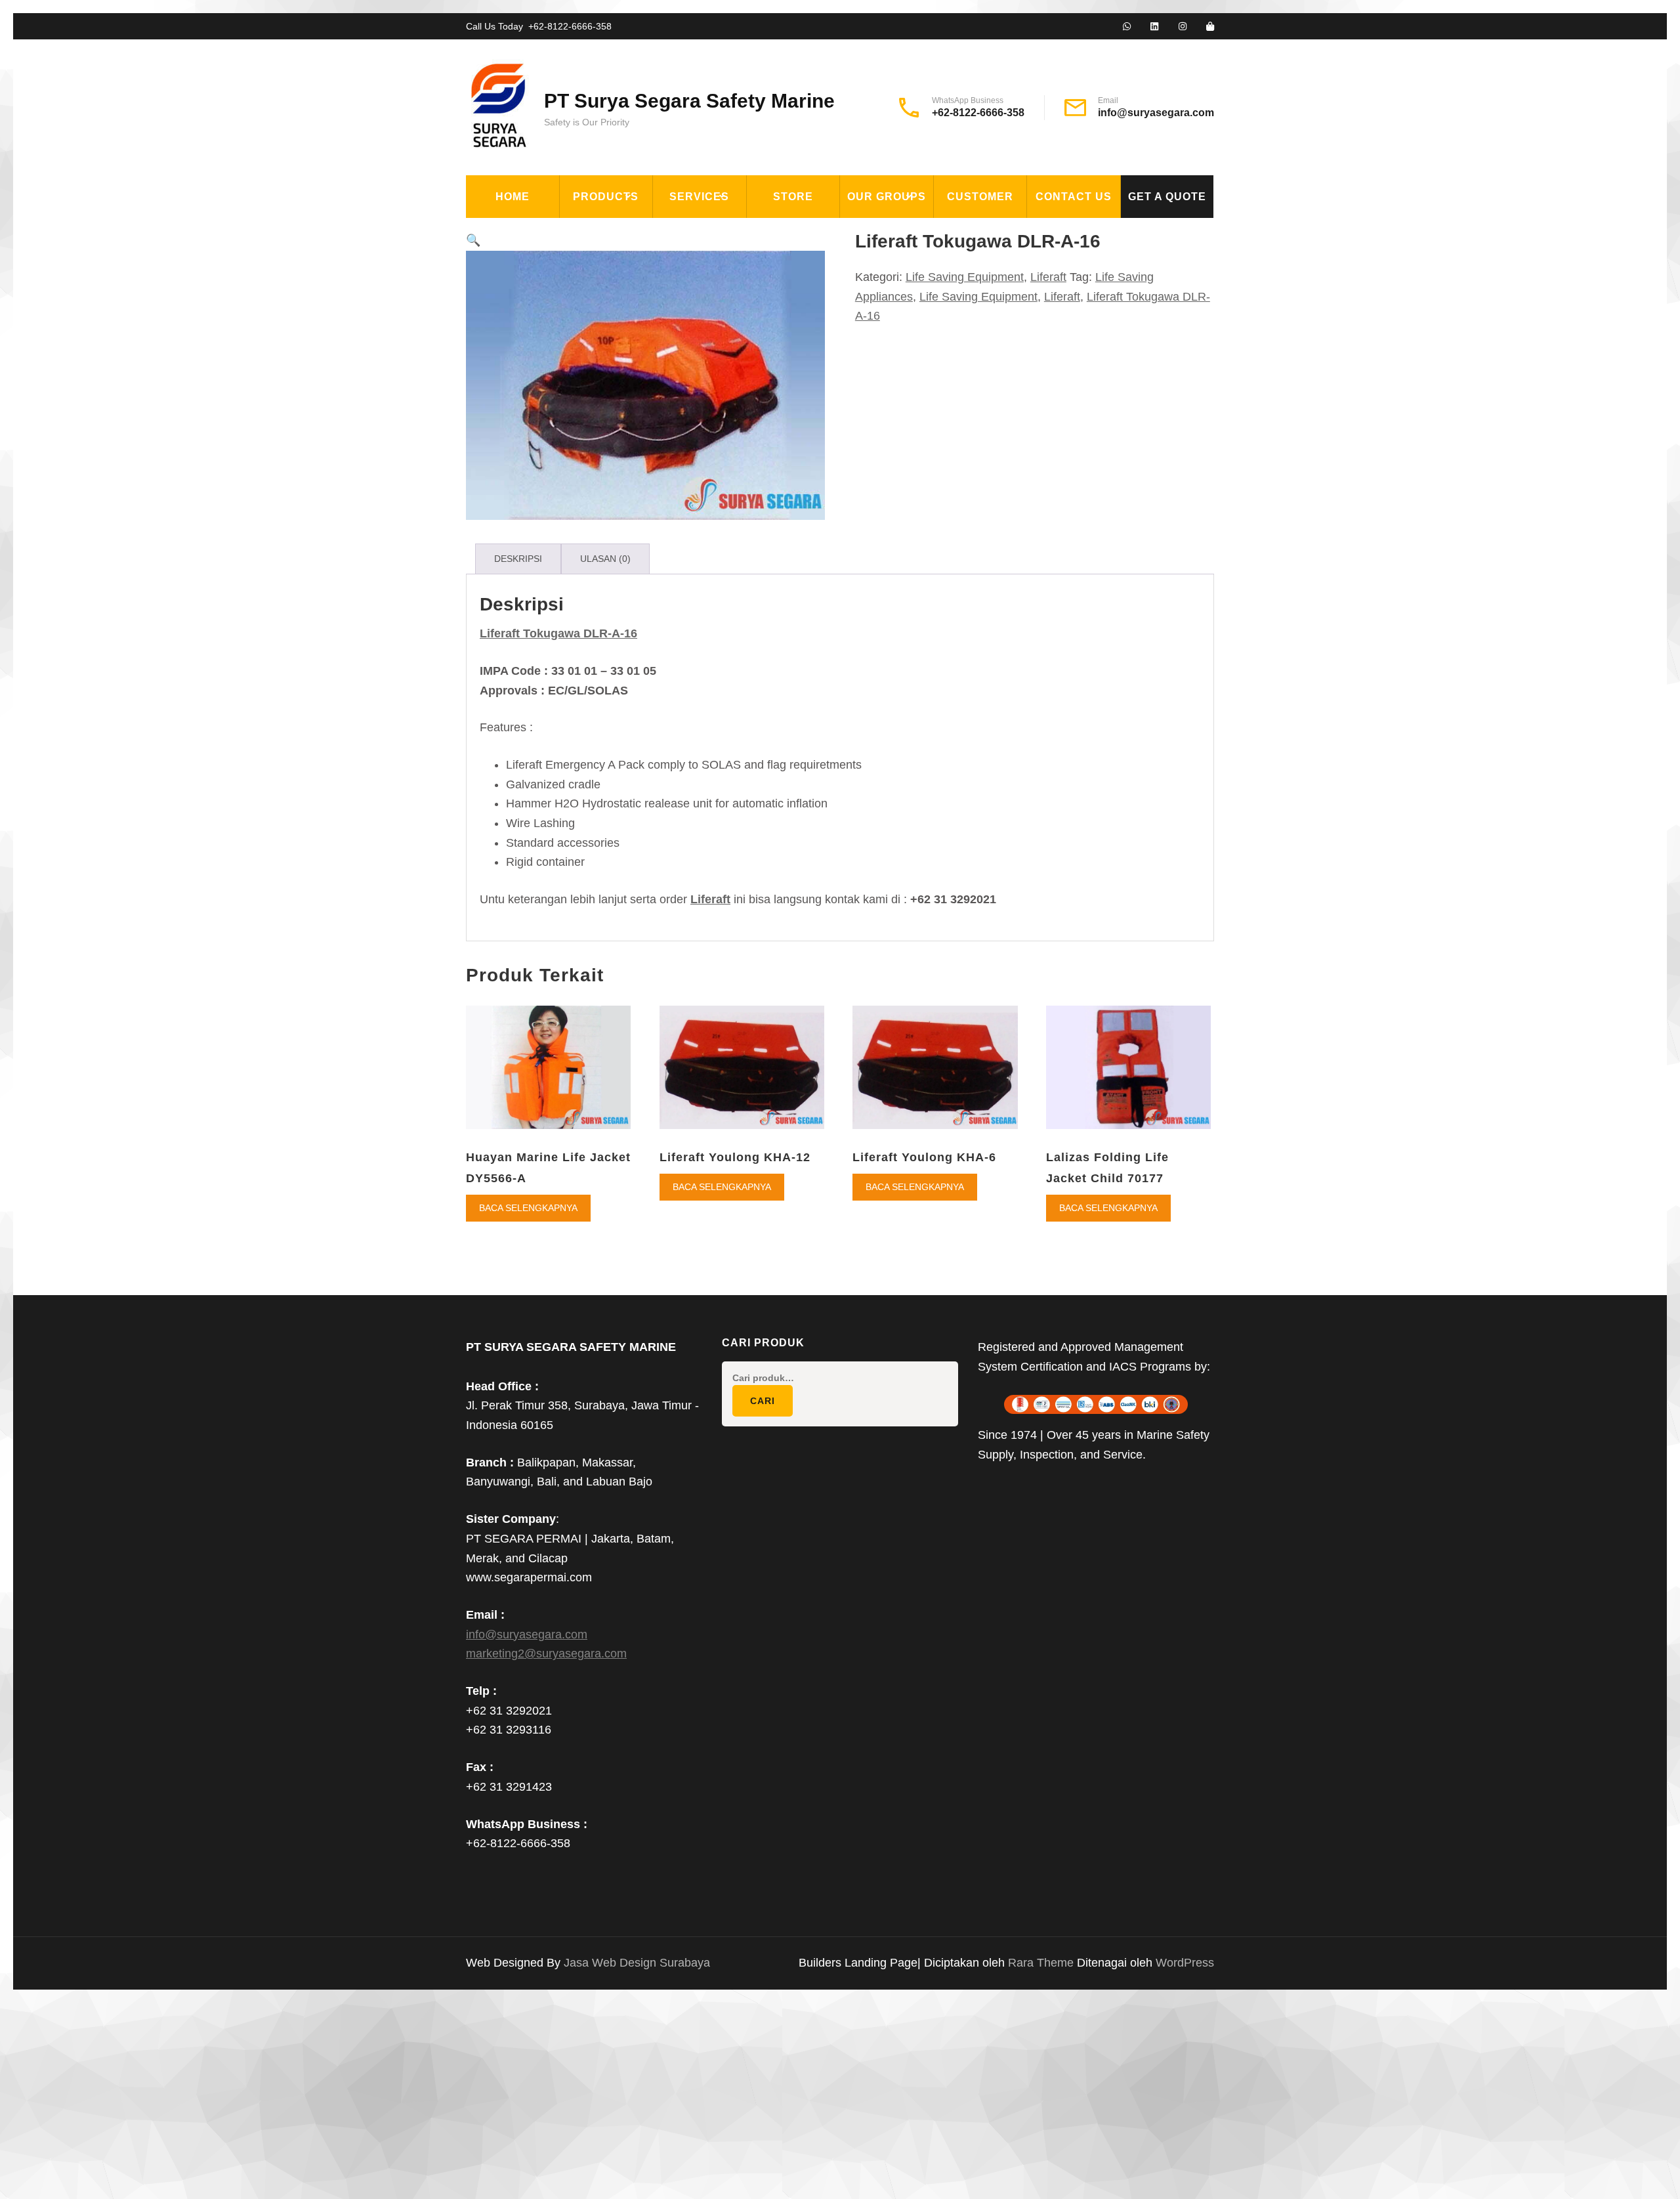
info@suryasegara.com (1156, 113)
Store (793, 197)
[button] (473, 240)
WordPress (1185, 1963)
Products (606, 197)
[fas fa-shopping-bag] (1210, 27)
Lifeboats (597, 353)
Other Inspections (716, 323)
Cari (763, 1401)
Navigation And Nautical (639, 414)
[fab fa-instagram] (1183, 27)
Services (699, 197)
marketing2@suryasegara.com (546, 1654)
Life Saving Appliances (633, 323)
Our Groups (887, 197)
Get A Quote (1167, 197)
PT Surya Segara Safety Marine (689, 101)
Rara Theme (1042, 1963)
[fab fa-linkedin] (1154, 27)
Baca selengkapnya (528, 1208)
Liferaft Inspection (720, 232)
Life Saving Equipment (632, 293)
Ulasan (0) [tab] (605, 559)
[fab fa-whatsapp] (1127, 27)
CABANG (870, 232)
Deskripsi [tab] (518, 559)
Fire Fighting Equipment (639, 263)
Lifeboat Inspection (720, 263)
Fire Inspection (707, 293)
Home (513, 197)
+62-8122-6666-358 (570, 26)
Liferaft (594, 383)
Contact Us (1074, 197)
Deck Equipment (615, 232)
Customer (980, 197)
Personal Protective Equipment (630, 452)
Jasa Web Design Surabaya (637, 1963)
